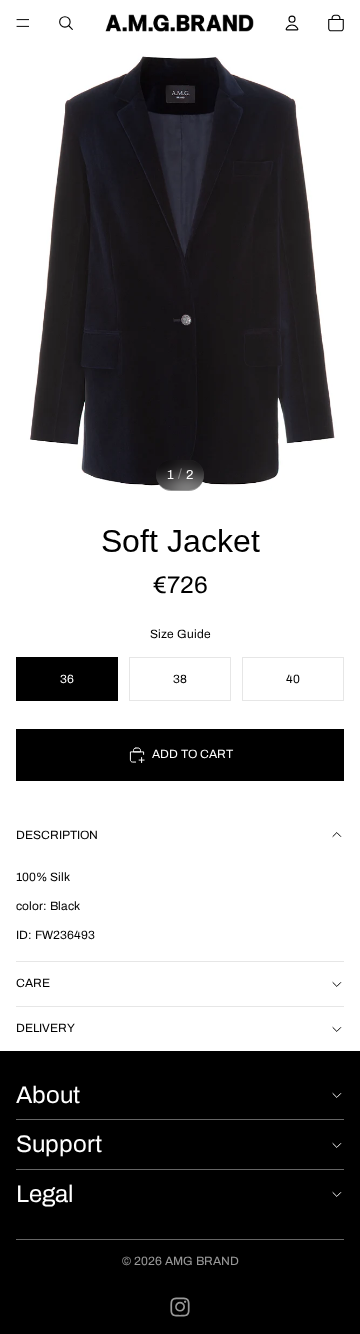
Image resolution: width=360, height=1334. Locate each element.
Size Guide (180, 634)
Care (33, 983)
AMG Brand (202, 1261)
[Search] (66, 23)
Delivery (45, 1028)
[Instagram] (180, 1307)
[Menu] (23, 23)
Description (57, 835)
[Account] (292, 23)
